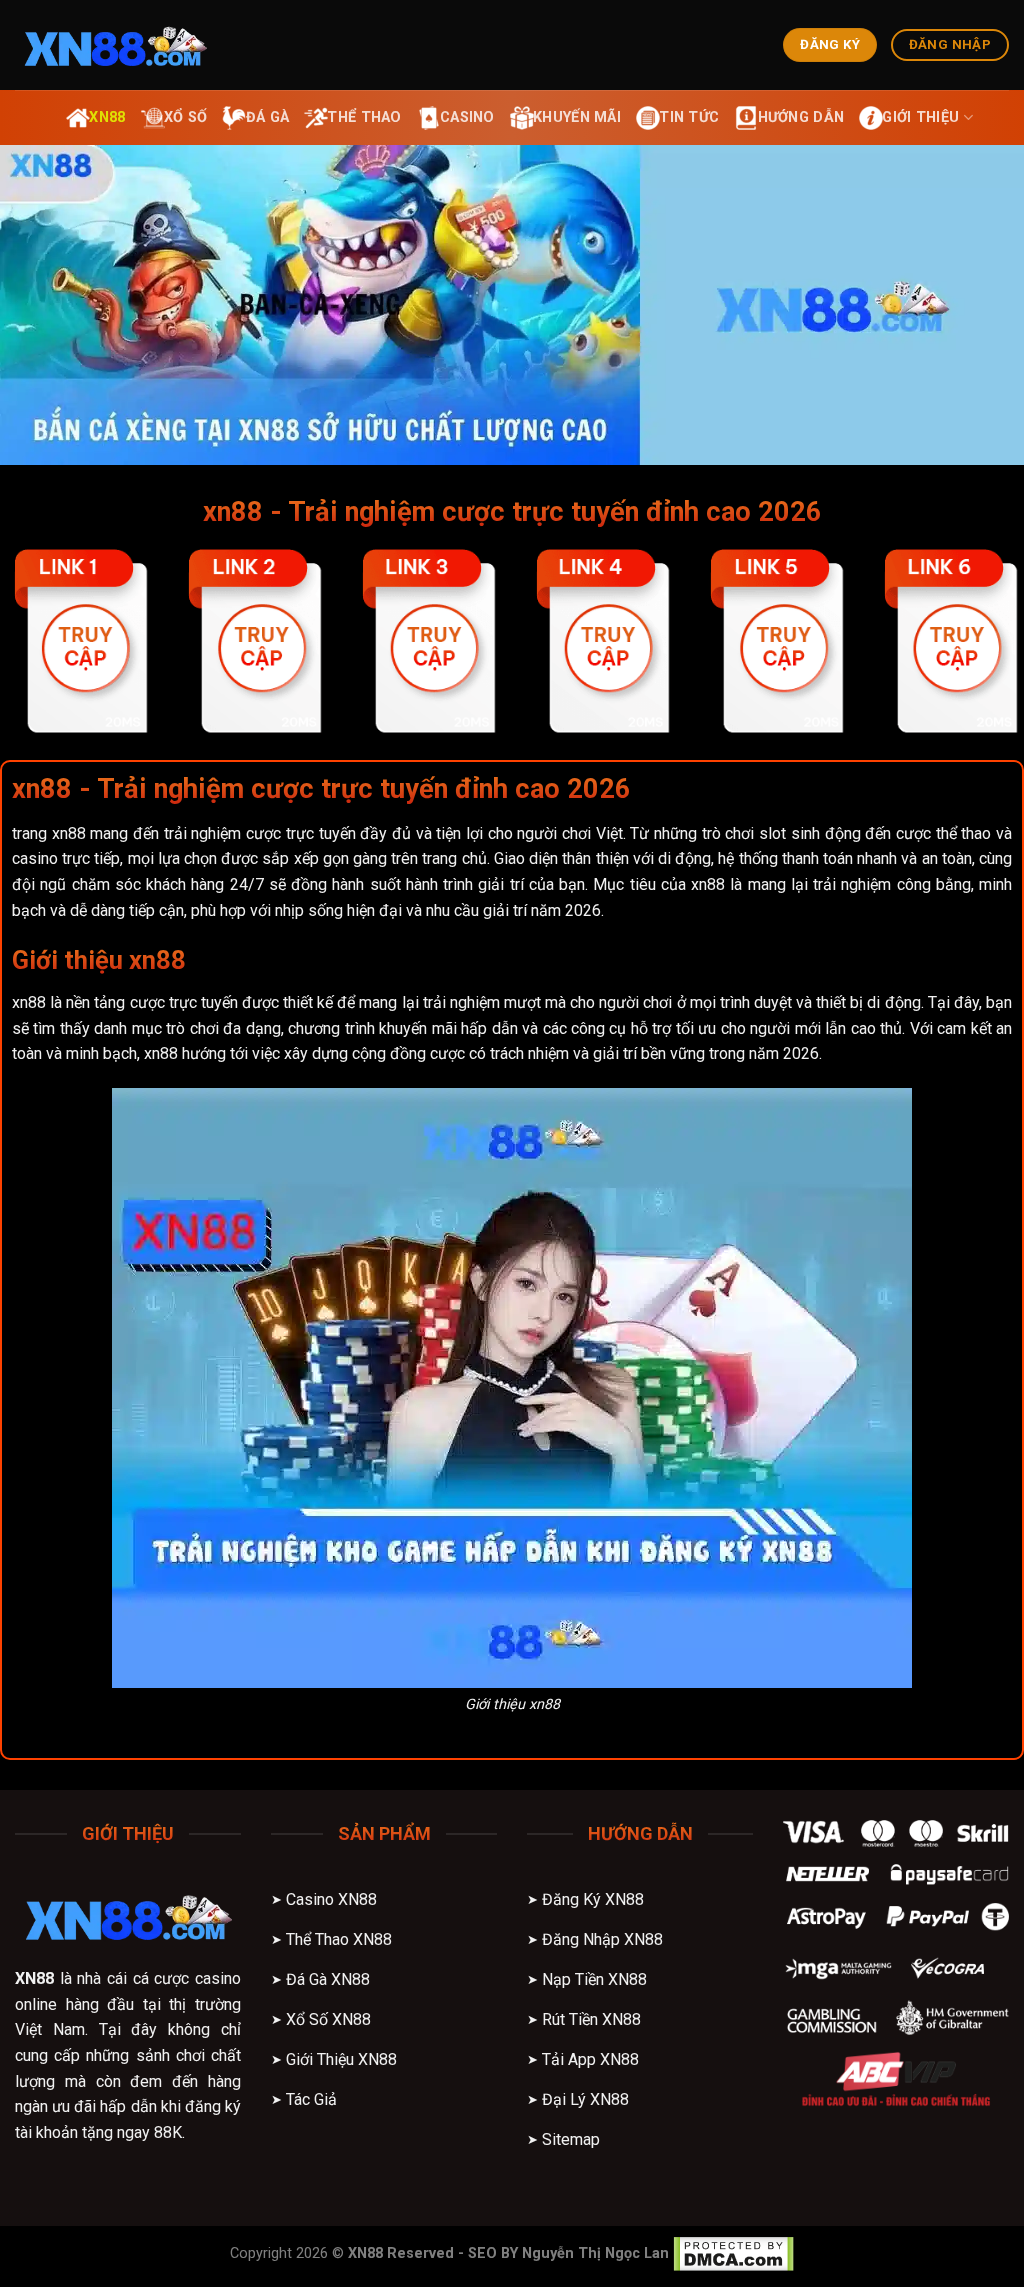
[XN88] (115, 45)
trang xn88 (49, 833)
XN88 (34, 1978)
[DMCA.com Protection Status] (733, 2253)
